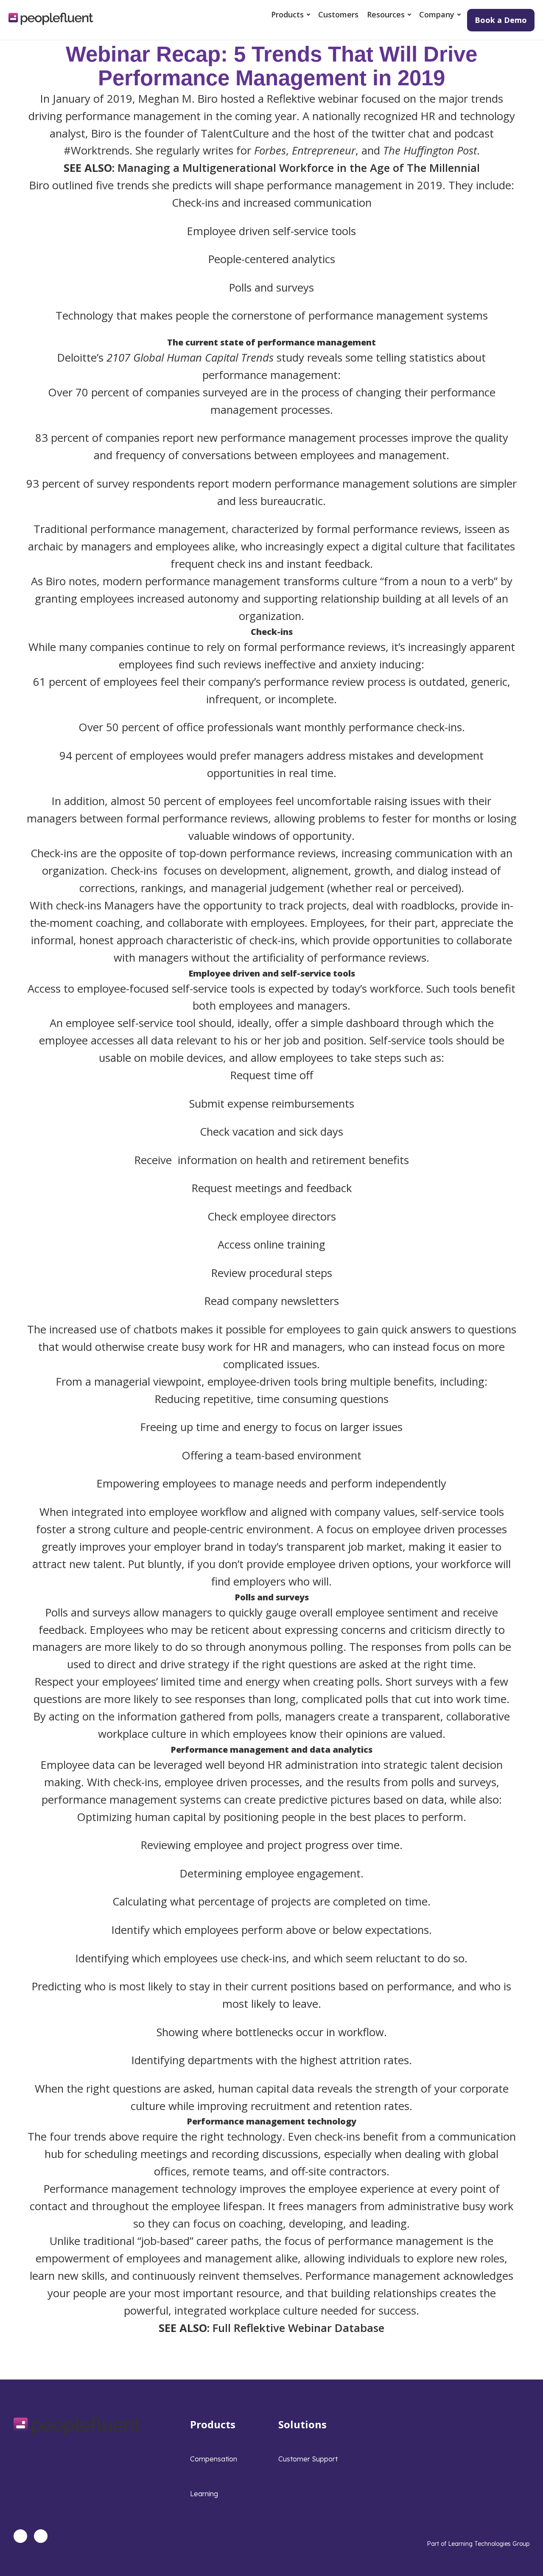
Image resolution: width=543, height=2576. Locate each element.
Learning (204, 2494)
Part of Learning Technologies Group (478, 2544)
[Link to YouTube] (41, 2536)
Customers (338, 14)
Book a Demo (501, 20)
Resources (386, 14)
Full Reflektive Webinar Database (298, 2328)
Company (437, 14)
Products (287, 14)
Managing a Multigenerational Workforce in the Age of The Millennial (299, 168)
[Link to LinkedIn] (20, 2536)
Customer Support (308, 2459)
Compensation (214, 2459)
